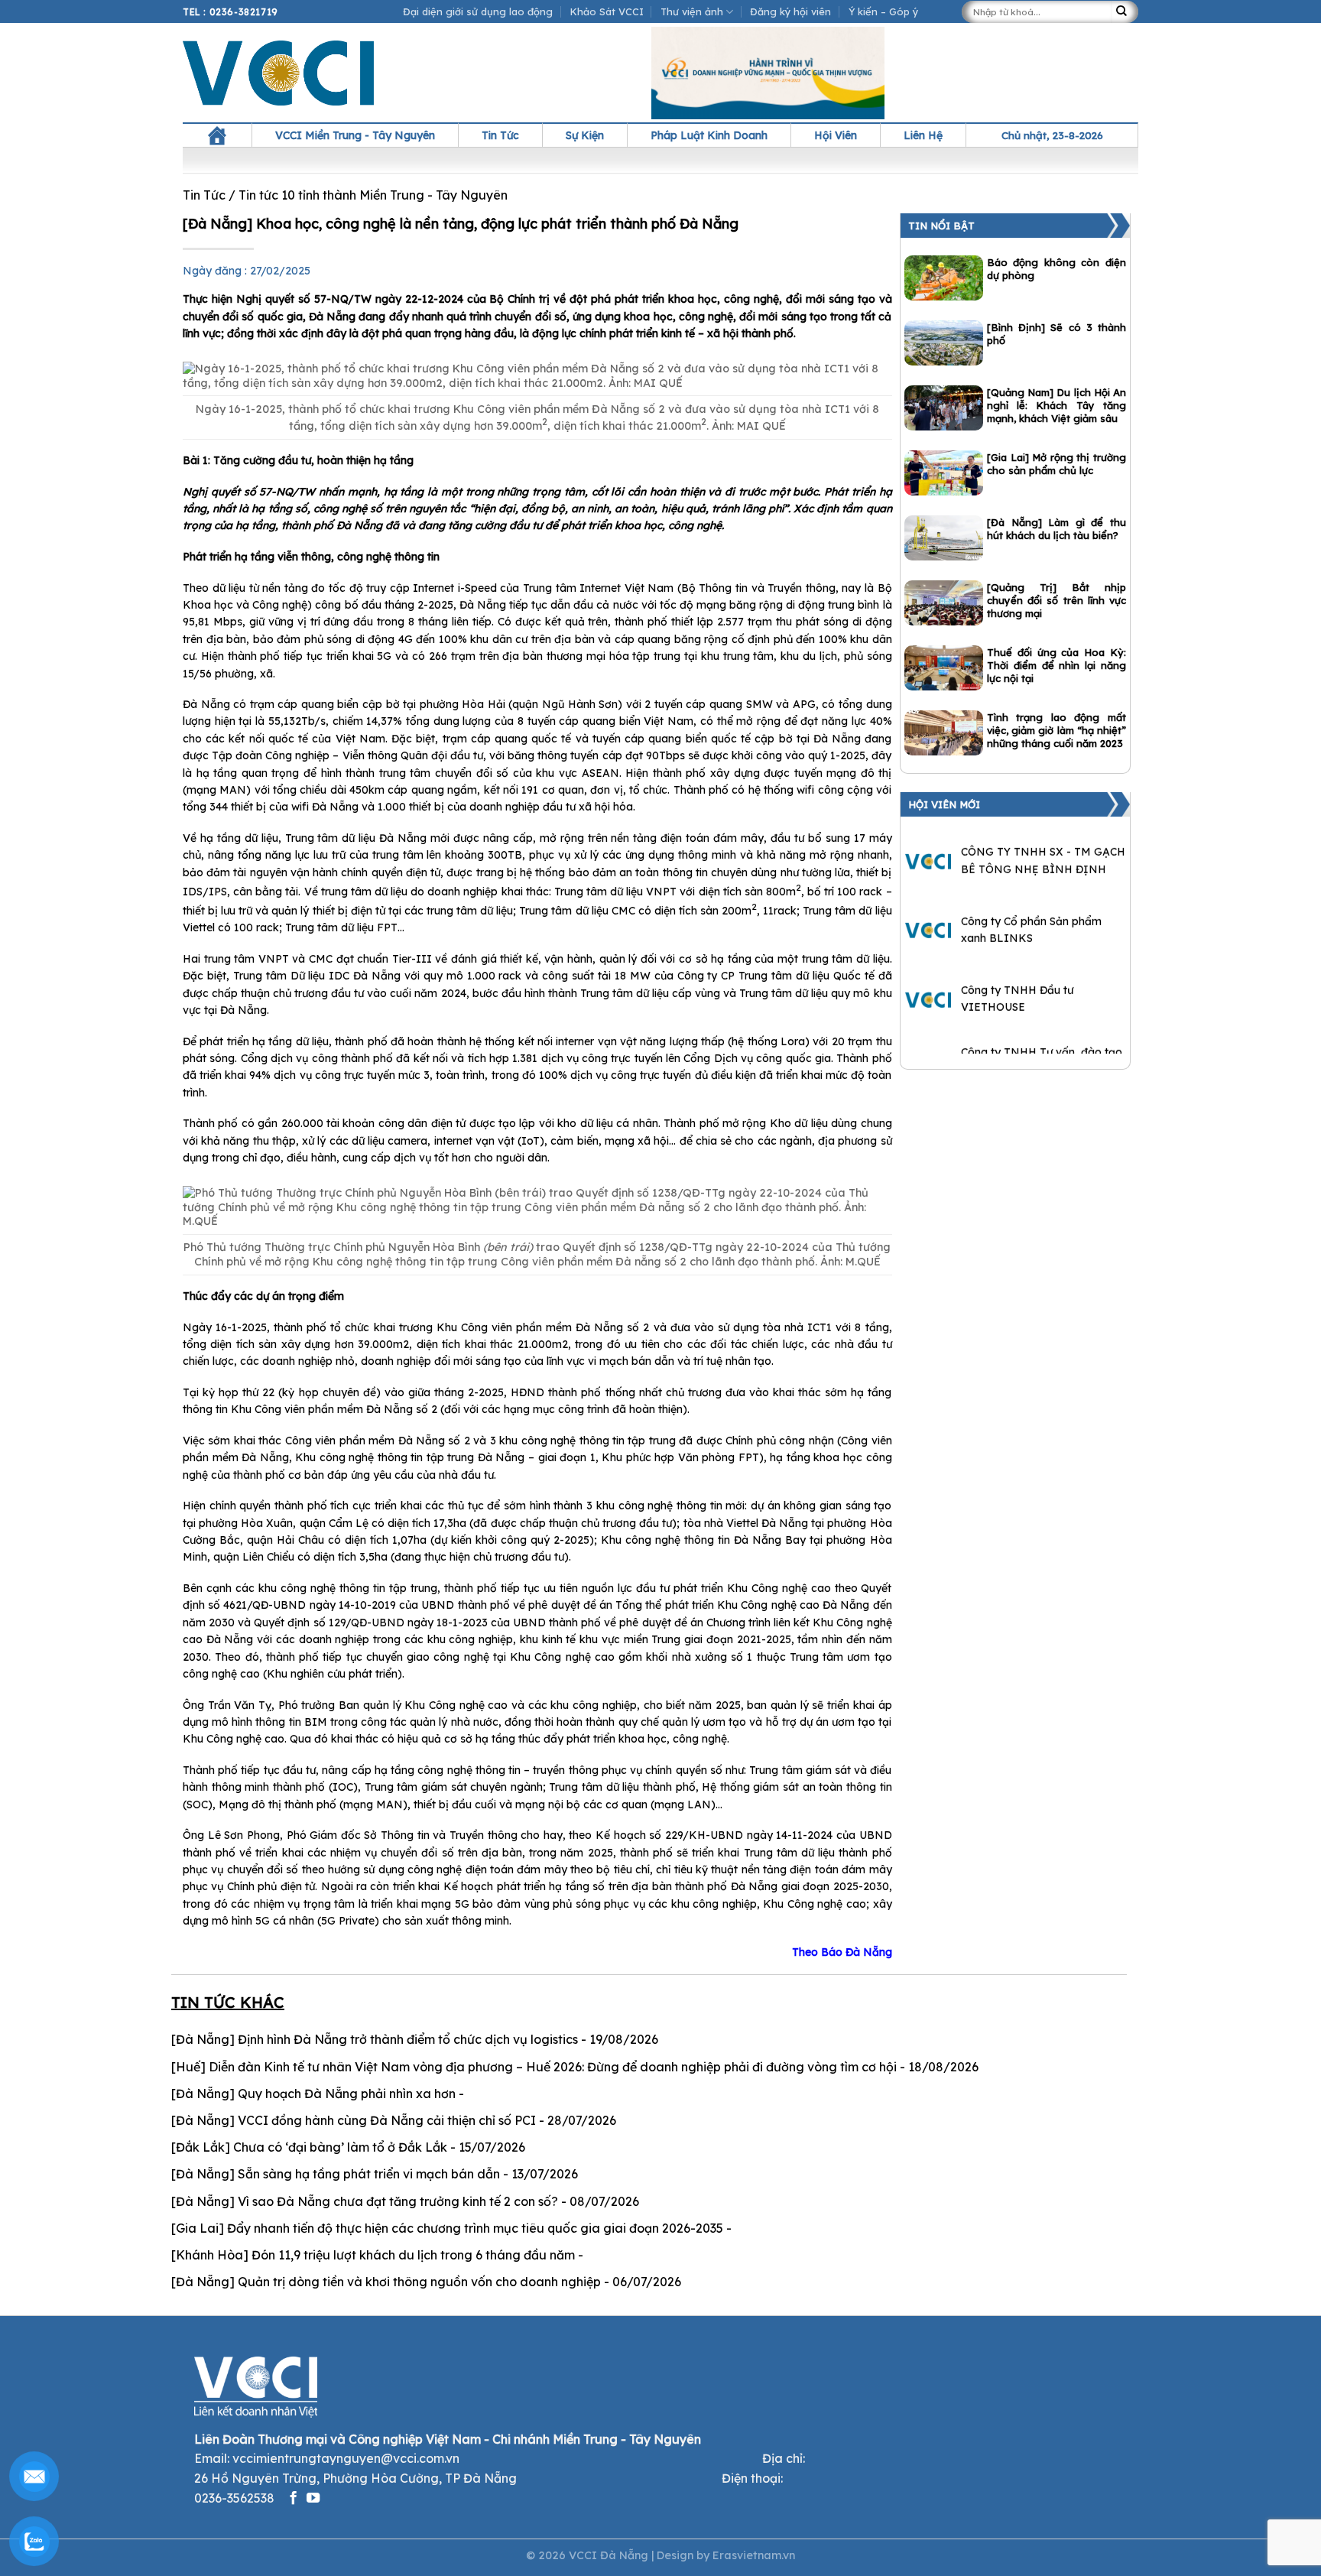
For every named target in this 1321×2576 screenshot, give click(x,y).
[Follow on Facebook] (293, 2499)
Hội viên (836, 135)
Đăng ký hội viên (790, 11)
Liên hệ (923, 135)
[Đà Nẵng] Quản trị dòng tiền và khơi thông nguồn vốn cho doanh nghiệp (386, 2282)
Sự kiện (585, 135)
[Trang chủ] (217, 135)
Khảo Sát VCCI (607, 11)
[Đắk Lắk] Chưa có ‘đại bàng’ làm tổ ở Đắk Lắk (309, 2147)
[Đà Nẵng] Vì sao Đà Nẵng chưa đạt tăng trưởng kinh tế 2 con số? (365, 2201)
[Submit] (1125, 12)
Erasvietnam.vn (754, 2555)
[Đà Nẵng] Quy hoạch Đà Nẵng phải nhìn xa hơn (313, 2094)
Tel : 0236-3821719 (230, 12)
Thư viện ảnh (692, 11)
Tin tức (500, 135)
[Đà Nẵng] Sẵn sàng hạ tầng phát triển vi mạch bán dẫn (336, 2174)
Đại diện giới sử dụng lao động (478, 11)
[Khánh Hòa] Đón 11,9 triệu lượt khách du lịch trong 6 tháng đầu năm (373, 2255)
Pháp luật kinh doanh (709, 135)
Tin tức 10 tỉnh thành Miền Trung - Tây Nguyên (373, 195)
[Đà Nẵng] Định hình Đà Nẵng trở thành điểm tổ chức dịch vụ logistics (375, 2039)
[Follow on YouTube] (313, 2499)
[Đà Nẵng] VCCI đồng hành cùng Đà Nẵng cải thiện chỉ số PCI (354, 2120)
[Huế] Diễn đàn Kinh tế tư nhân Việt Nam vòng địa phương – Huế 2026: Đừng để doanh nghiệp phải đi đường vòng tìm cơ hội (534, 2067)
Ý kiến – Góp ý (883, 11)
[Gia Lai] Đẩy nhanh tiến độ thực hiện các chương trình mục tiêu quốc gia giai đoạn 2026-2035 (447, 2228)
